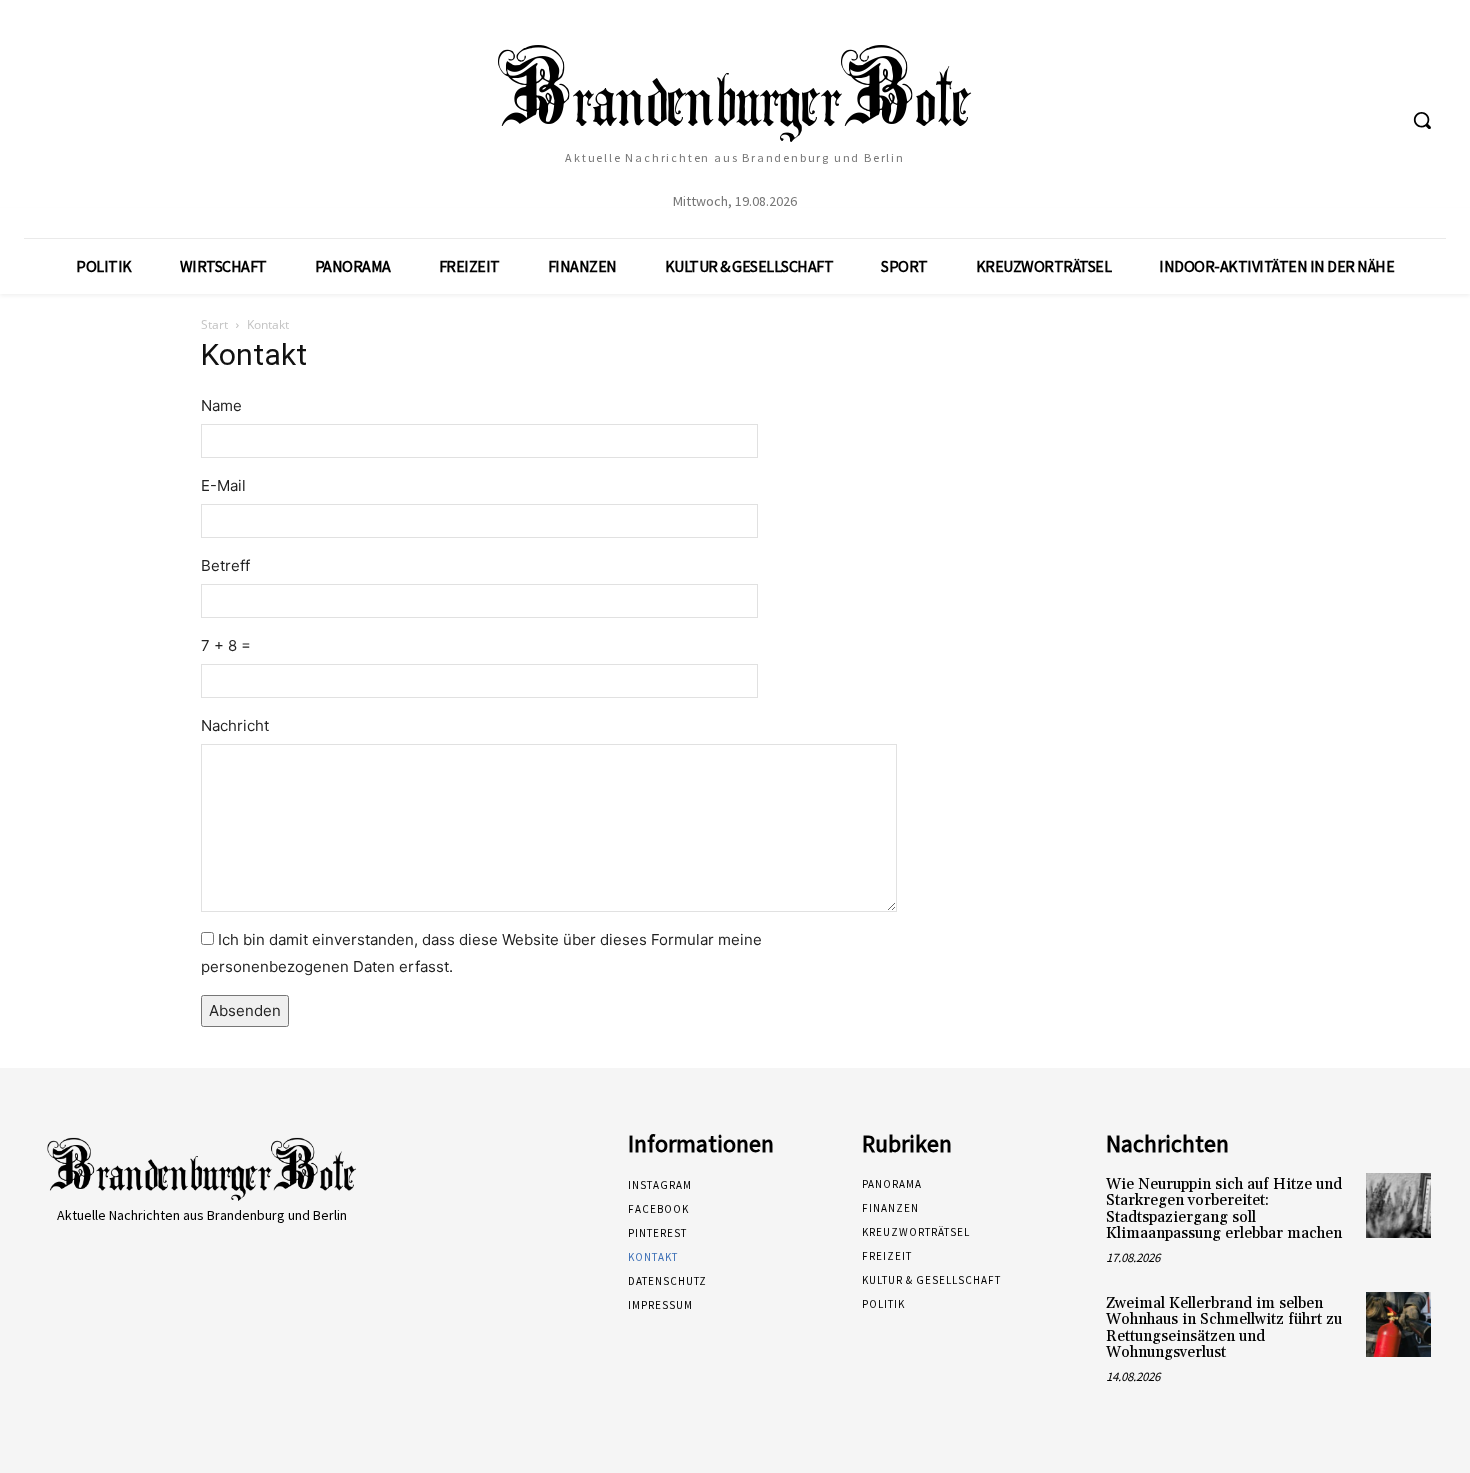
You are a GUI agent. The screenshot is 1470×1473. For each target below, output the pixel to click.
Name (221, 405)
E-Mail (223, 485)
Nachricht (235, 725)
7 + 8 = (226, 645)
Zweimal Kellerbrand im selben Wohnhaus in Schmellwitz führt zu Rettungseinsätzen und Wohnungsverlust (1224, 1328)
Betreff (225, 565)
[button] (1422, 120)
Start (214, 324)
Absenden (245, 1010)
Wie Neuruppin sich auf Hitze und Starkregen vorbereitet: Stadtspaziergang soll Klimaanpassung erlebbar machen (1224, 1209)
